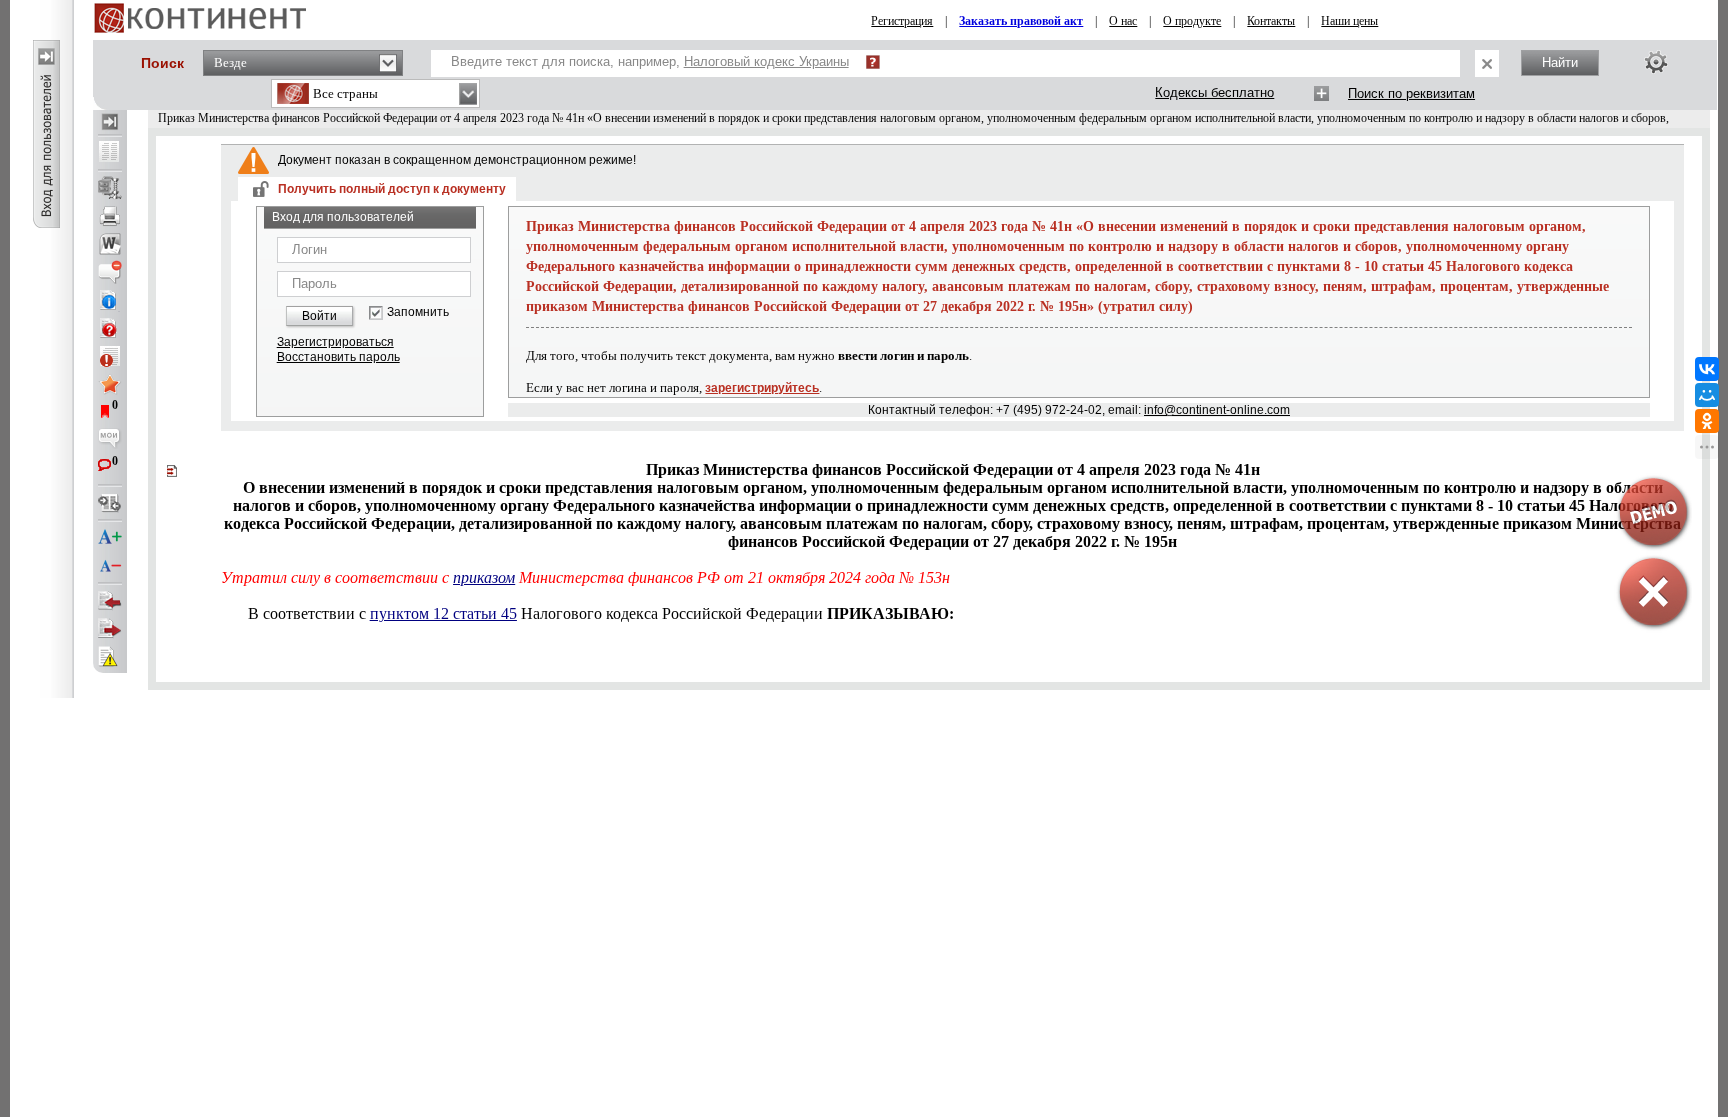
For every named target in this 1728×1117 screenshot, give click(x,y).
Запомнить (418, 312)
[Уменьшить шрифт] (110, 566)
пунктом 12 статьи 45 (443, 613)
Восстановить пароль (338, 357)
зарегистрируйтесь (762, 388)
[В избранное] (110, 384)
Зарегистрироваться (335, 342)
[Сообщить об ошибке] (110, 657)
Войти (319, 316)
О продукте (1192, 21)
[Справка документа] (110, 328)
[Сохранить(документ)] (110, 188)
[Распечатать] (110, 216)
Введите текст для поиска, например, (650, 61)
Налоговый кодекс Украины (766, 61)
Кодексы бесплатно (1214, 92)
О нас (1123, 21)
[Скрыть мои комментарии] (110, 440)
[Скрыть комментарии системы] (110, 272)
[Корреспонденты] (110, 601)
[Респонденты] (110, 629)
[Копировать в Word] (110, 244)
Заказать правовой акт (1021, 21)
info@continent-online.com (1217, 410)
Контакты (1271, 21)
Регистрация (902, 21)
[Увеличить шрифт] (110, 538)
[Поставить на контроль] (110, 356)
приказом (484, 577)
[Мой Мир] (1707, 395)
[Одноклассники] (1707, 421)
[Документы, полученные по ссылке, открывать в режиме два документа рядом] (110, 153)
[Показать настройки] (1656, 62)
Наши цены (1349, 21)
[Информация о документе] (110, 300)
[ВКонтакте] (1707, 369)
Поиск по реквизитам (1411, 93)
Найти (1560, 62)
